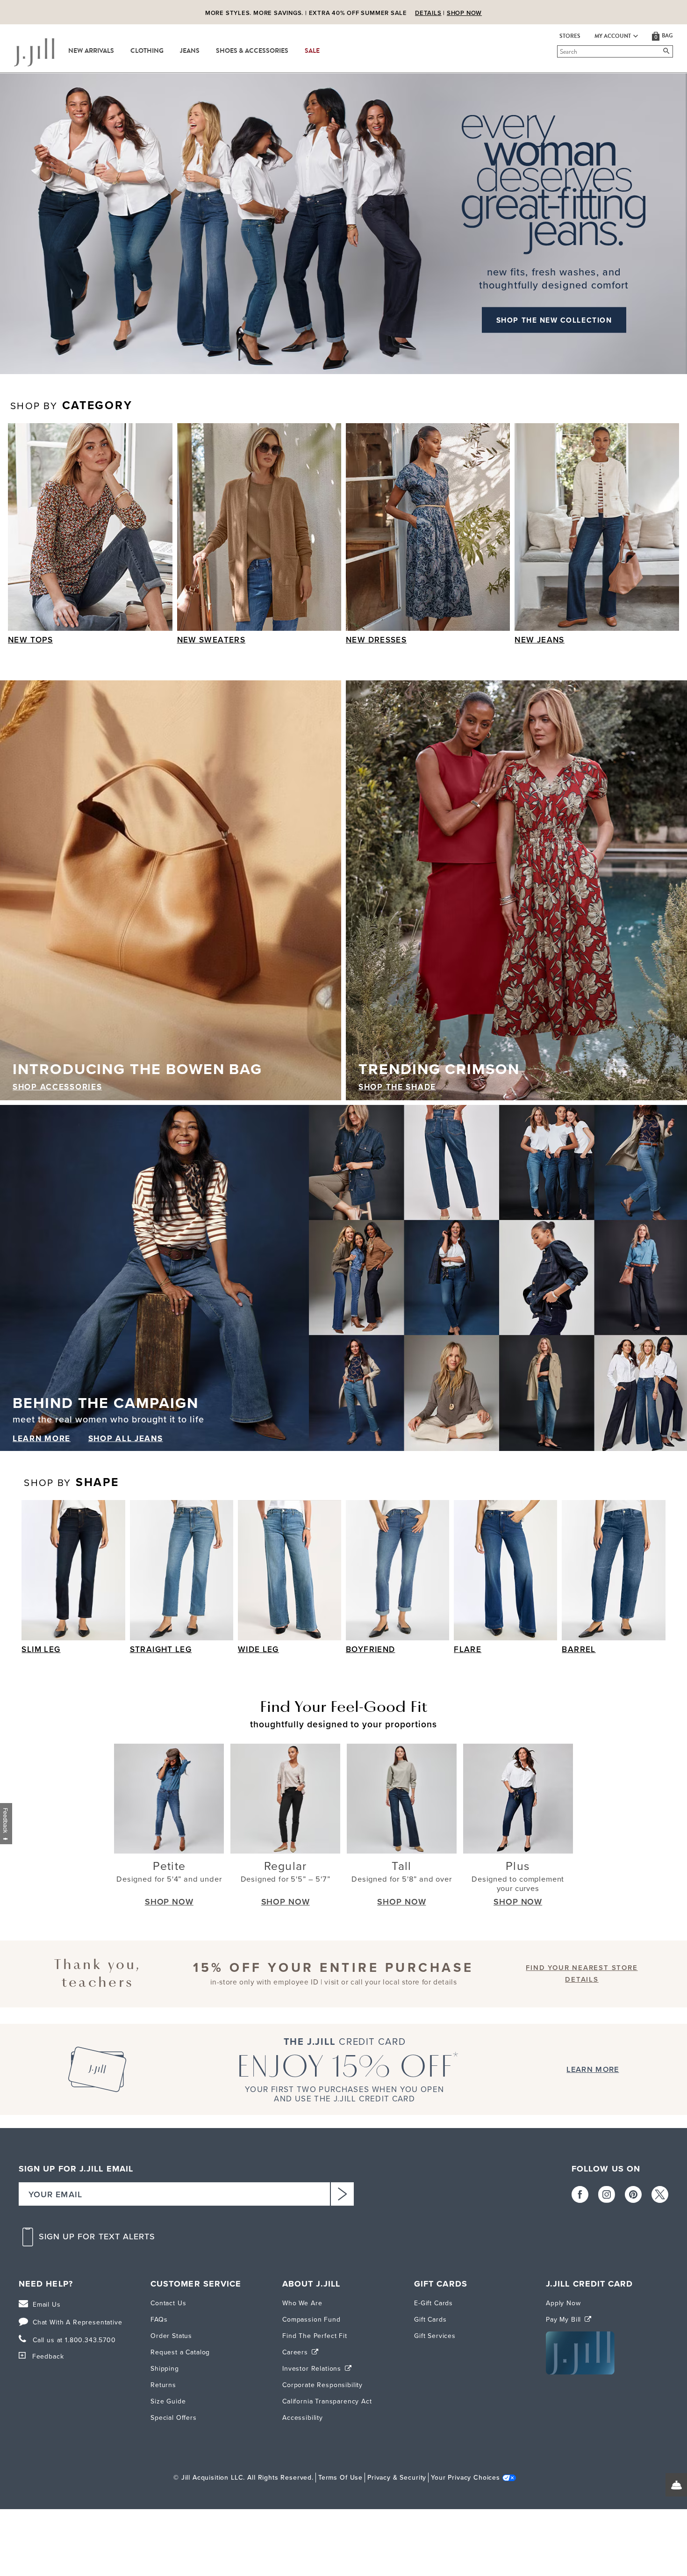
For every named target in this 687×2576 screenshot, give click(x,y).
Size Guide (168, 2401)
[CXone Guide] (676, 2485)
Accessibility (303, 2418)
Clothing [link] (147, 51)
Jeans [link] (190, 51)
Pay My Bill (565, 2320)
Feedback (48, 2356)
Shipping (165, 2369)
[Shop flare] (505, 1570)
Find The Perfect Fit (315, 2336)
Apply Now (563, 2303)
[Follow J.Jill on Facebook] (580, 2194)
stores (570, 36)
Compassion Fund (311, 2320)
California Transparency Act (327, 2401)
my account (613, 36)
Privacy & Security (397, 2478)
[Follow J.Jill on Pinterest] (633, 2194)
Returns (163, 2385)
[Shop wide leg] (290, 1570)
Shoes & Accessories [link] (252, 51)
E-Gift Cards (433, 2303)
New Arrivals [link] (91, 51)
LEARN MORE (42, 1439)
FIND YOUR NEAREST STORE (582, 1968)
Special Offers (174, 2418)
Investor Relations (313, 2369)
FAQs (159, 2320)
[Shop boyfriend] (397, 1570)
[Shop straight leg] (182, 1570)
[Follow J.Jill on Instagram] (607, 2194)
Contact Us (168, 2303)
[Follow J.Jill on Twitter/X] (660, 2194)
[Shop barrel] (613, 1570)
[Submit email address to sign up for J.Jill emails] (342, 2194)
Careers (296, 2352)
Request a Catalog (180, 2352)
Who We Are (302, 2303)
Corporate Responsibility (322, 2385)
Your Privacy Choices (465, 2478)
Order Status (171, 2336)
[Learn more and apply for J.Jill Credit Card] (580, 2372)
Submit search (559, 51)
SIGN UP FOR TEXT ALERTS (97, 2237)
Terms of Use (340, 2478)
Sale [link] (312, 51)
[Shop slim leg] (73, 1570)
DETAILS (428, 13)
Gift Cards (430, 2320)
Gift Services (435, 2336)
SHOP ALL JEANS (126, 1439)
